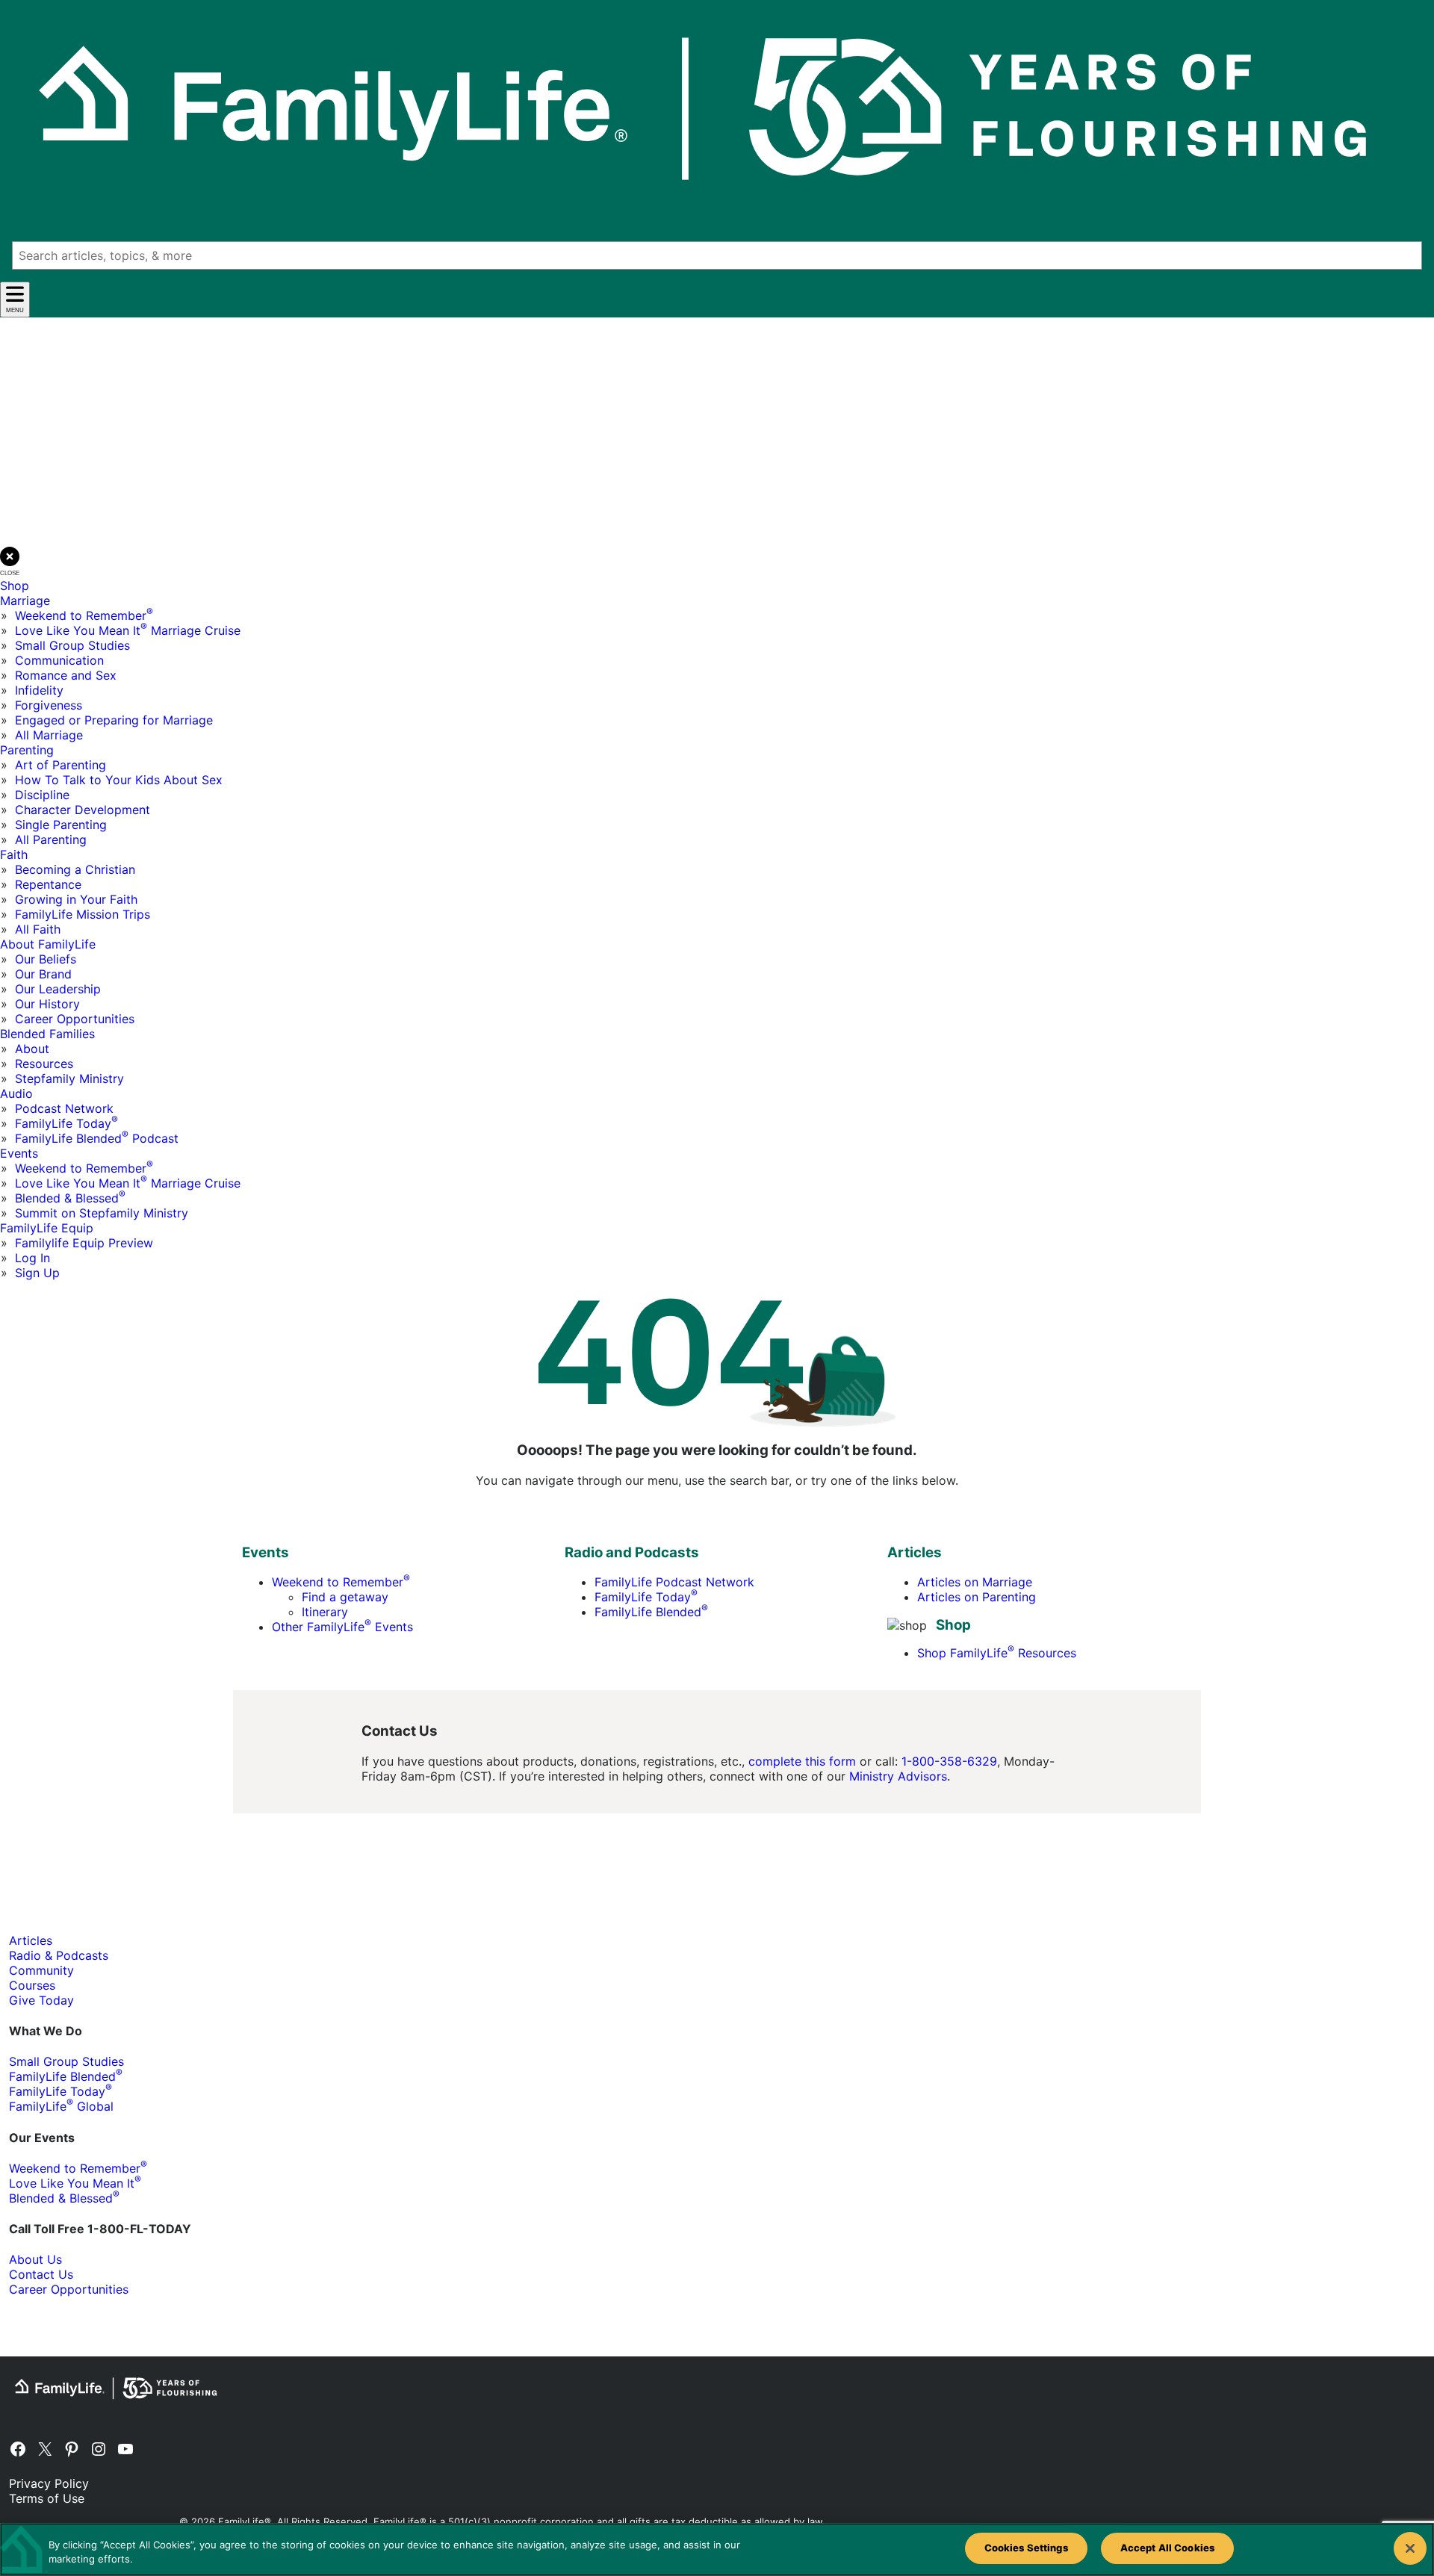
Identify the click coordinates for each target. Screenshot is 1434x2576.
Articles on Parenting (977, 1597)
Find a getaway (345, 1597)
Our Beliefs (46, 959)
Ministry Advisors (898, 1776)
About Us (35, 2259)
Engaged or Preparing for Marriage (114, 720)
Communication (59, 660)
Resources (44, 1064)
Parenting (27, 750)
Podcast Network (64, 1108)
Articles (31, 1940)
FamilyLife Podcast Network (674, 1582)
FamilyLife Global (61, 2106)
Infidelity (39, 690)
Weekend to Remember (84, 615)
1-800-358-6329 (949, 1761)
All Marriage (49, 735)
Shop (15, 586)
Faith (14, 854)
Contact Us (41, 2274)
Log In (32, 1258)
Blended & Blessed (70, 1198)
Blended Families (47, 1034)
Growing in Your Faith (76, 899)
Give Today (41, 2000)
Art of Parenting (60, 765)
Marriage (25, 600)
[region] (717, 2549)
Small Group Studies (72, 645)
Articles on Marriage (975, 1582)
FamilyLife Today (66, 1123)
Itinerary (325, 1612)
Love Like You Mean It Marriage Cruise (128, 630)
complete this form (802, 1761)
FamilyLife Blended (651, 1612)
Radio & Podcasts (59, 1955)
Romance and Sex (66, 675)
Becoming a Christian (75, 869)
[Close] (1410, 2548)
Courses (32, 1985)
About (32, 1049)
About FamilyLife (48, 944)
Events (19, 1153)
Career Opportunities (75, 1019)
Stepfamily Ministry (69, 1078)
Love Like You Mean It (75, 2183)
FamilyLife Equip (47, 1228)
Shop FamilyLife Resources (997, 1653)
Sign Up (37, 1273)
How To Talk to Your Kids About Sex (119, 780)
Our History (47, 1004)
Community (41, 1970)
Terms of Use (47, 2498)
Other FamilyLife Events (342, 1627)
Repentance (48, 884)
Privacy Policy (49, 2483)
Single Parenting (61, 825)
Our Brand (43, 974)
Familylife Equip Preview (84, 1243)
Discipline (42, 795)
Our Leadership (58, 989)
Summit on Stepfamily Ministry (102, 1213)
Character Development (83, 810)
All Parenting (51, 839)
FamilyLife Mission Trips (83, 914)
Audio (16, 1093)
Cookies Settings (1026, 2548)
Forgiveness (49, 705)
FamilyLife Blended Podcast (97, 1138)
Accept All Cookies (1167, 2548)
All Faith (38, 929)
